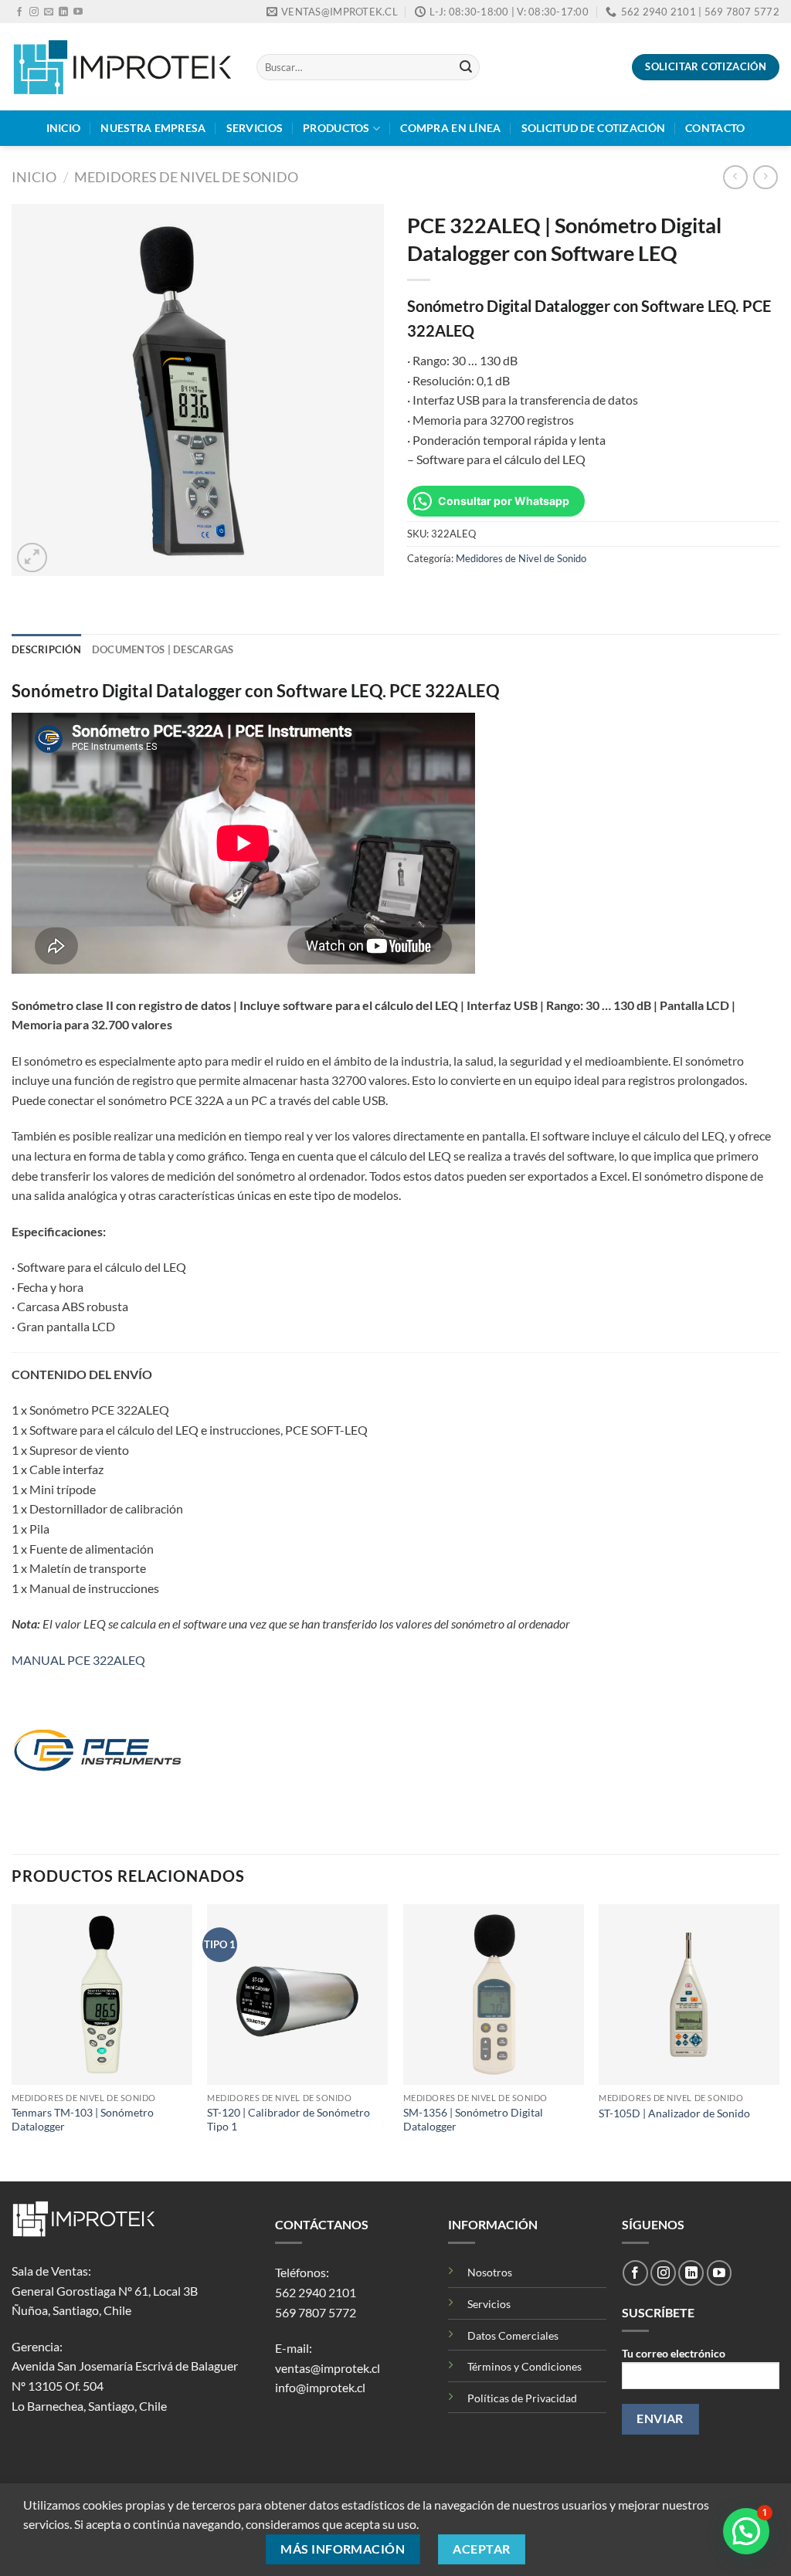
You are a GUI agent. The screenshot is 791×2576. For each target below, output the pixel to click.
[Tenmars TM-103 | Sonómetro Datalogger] (102, 1995)
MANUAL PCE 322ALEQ (78, 1660)
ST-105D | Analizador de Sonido (674, 2113)
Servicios (255, 128)
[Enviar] (466, 67)
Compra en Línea (450, 128)
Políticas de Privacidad (522, 2398)
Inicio (64, 128)
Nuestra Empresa (153, 128)
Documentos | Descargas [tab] (163, 649)
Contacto (715, 128)
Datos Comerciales (513, 2335)
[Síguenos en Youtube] (78, 12)
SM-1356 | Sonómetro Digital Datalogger (473, 2120)
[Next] (779, 2042)
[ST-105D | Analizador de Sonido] (689, 1995)
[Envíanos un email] (49, 12)
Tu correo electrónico (674, 2353)
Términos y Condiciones (525, 2366)
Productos (336, 128)
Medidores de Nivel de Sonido (186, 177)
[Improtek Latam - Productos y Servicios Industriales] (122, 67)
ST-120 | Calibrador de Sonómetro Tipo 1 (289, 2120)
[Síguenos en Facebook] (19, 12)
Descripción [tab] (46, 649)
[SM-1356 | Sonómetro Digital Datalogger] (494, 1995)
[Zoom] (32, 558)
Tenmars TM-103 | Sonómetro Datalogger (83, 2120)
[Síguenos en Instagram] (34, 12)
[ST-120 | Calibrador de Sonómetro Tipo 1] (297, 1995)
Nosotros (490, 2272)
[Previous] (12, 2042)
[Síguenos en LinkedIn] (63, 12)
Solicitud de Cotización (594, 128)
